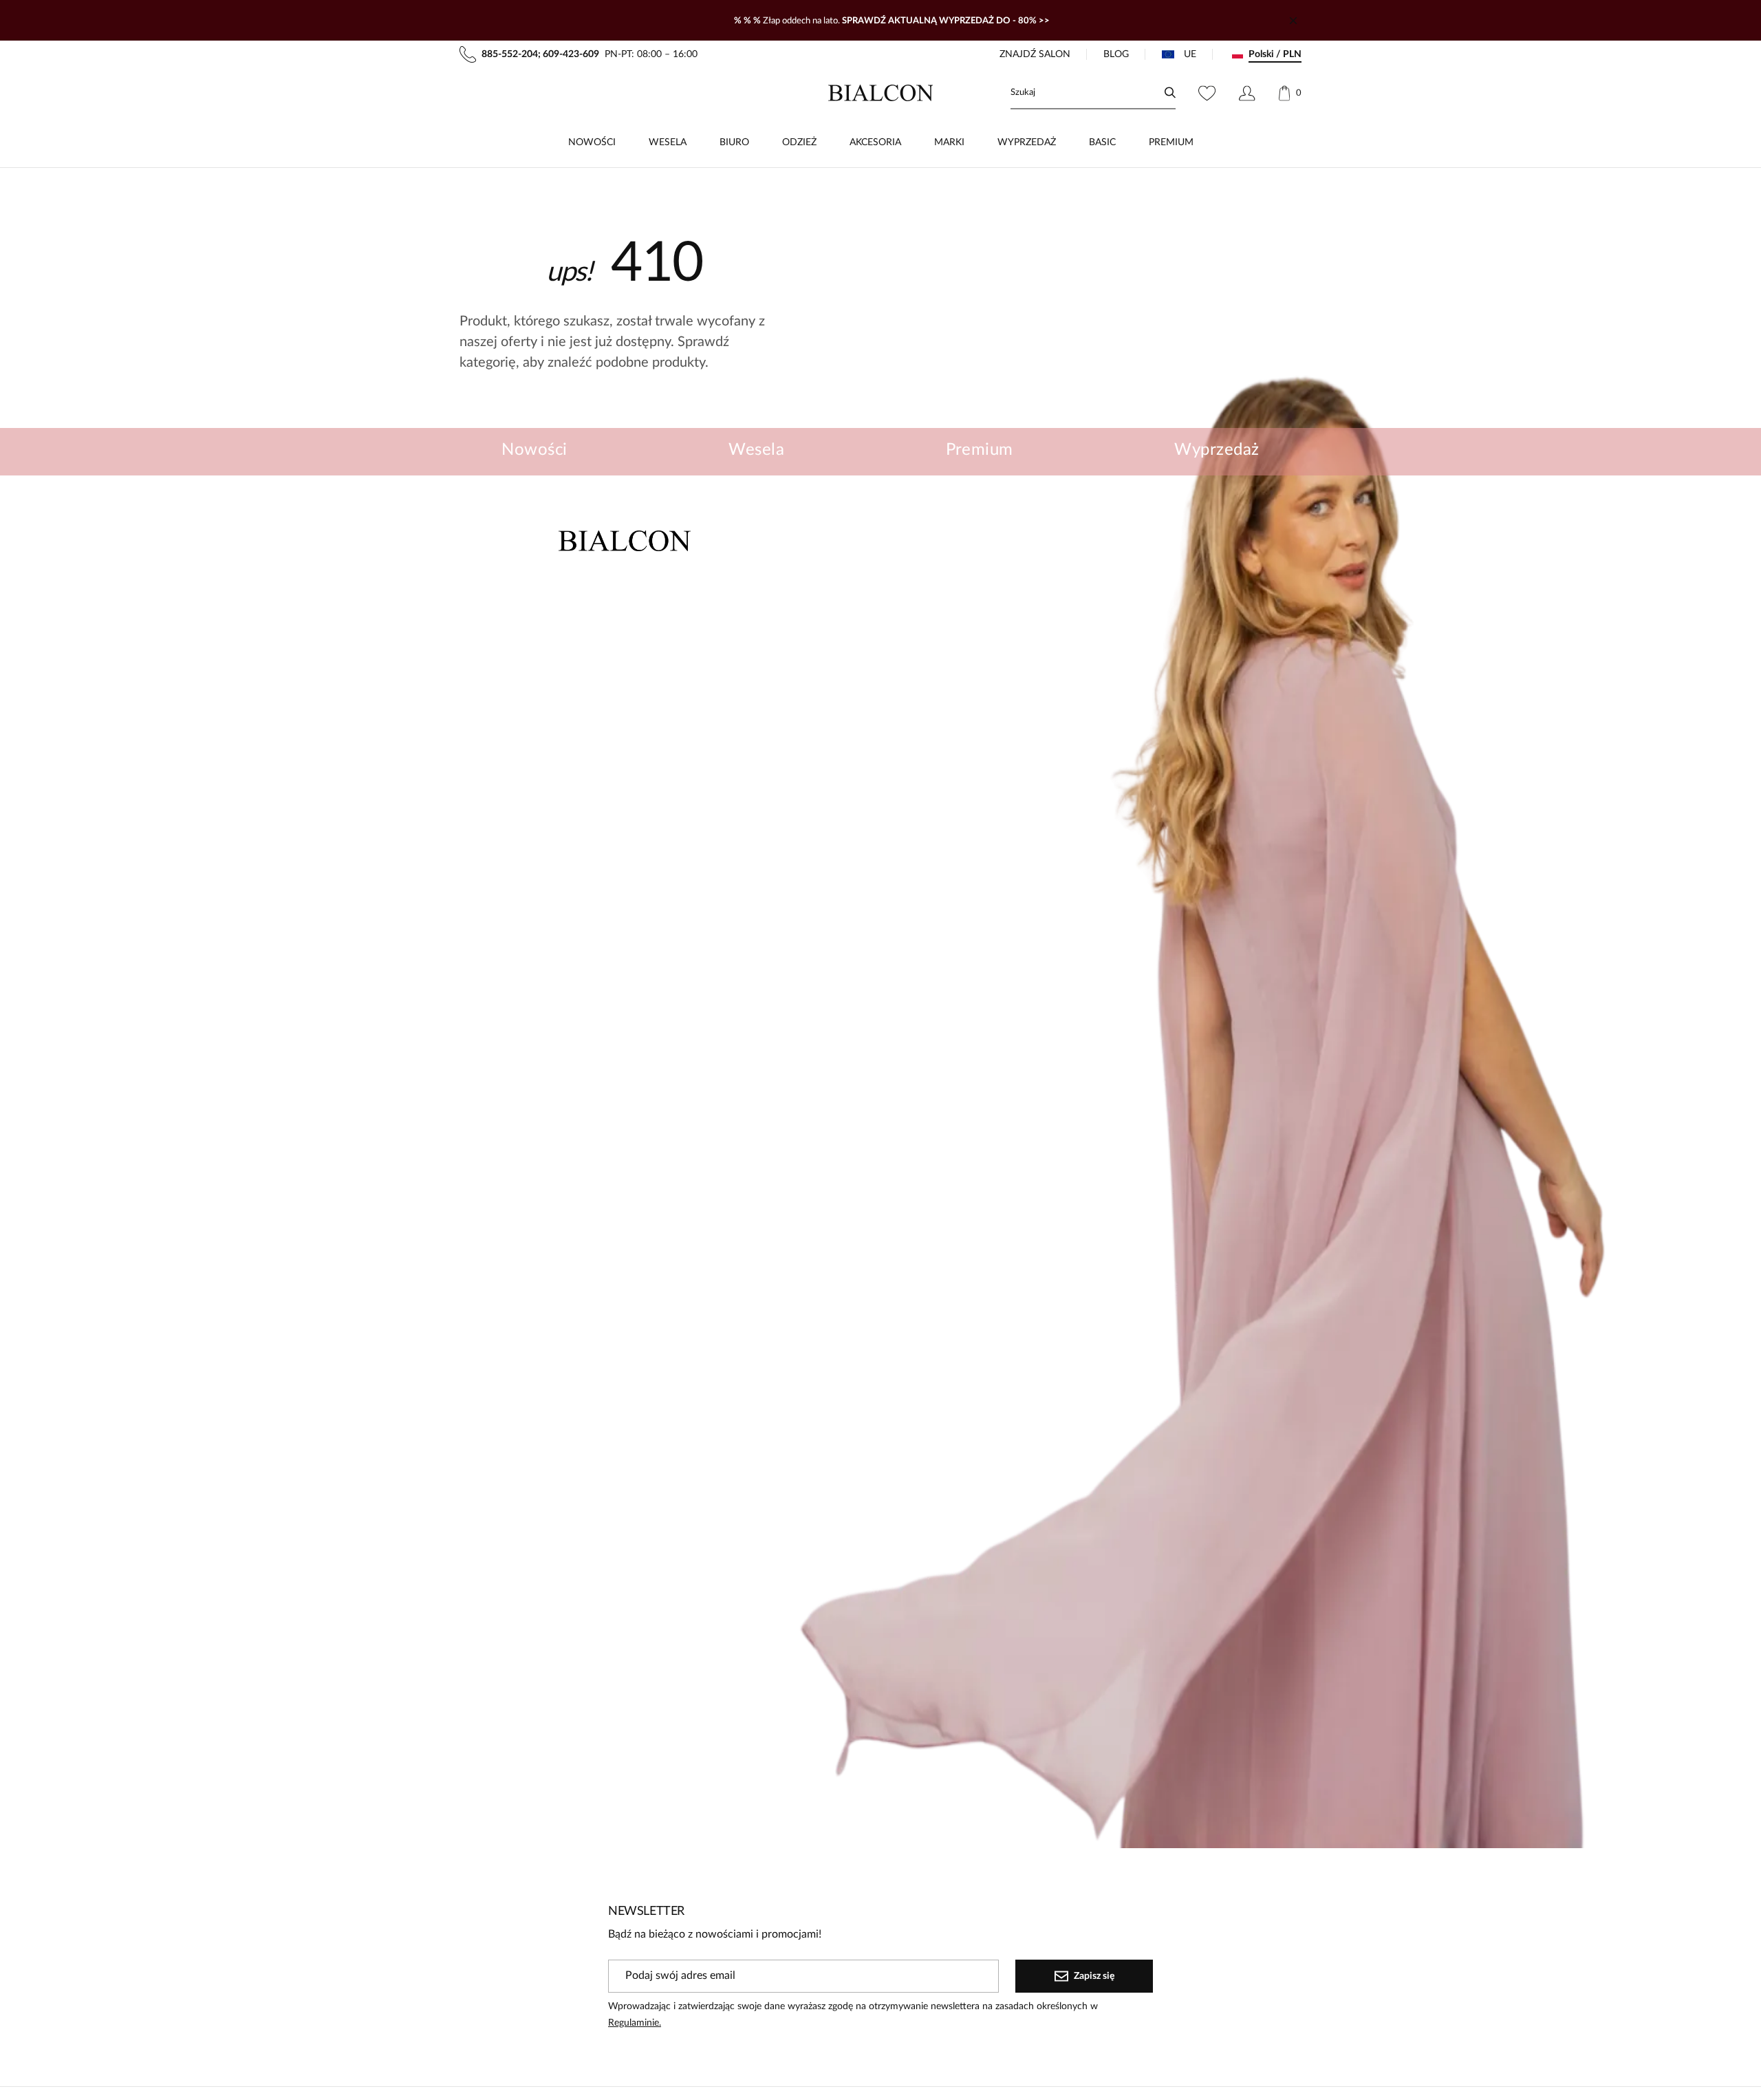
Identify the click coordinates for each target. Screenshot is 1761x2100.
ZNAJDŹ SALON (1035, 54)
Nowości (534, 450)
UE (1190, 54)
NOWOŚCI (592, 142)
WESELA (668, 142)
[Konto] (1247, 93)
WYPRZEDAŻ (1027, 142)
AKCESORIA (875, 142)
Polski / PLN (1275, 54)
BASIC (1102, 142)
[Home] (881, 93)
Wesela (756, 450)
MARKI (949, 142)
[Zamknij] (1293, 21)
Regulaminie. (635, 2023)
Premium (980, 450)
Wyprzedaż (1217, 450)
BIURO (734, 142)
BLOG (1116, 54)
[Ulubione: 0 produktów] (1207, 93)
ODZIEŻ (799, 142)
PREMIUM (1171, 142)
